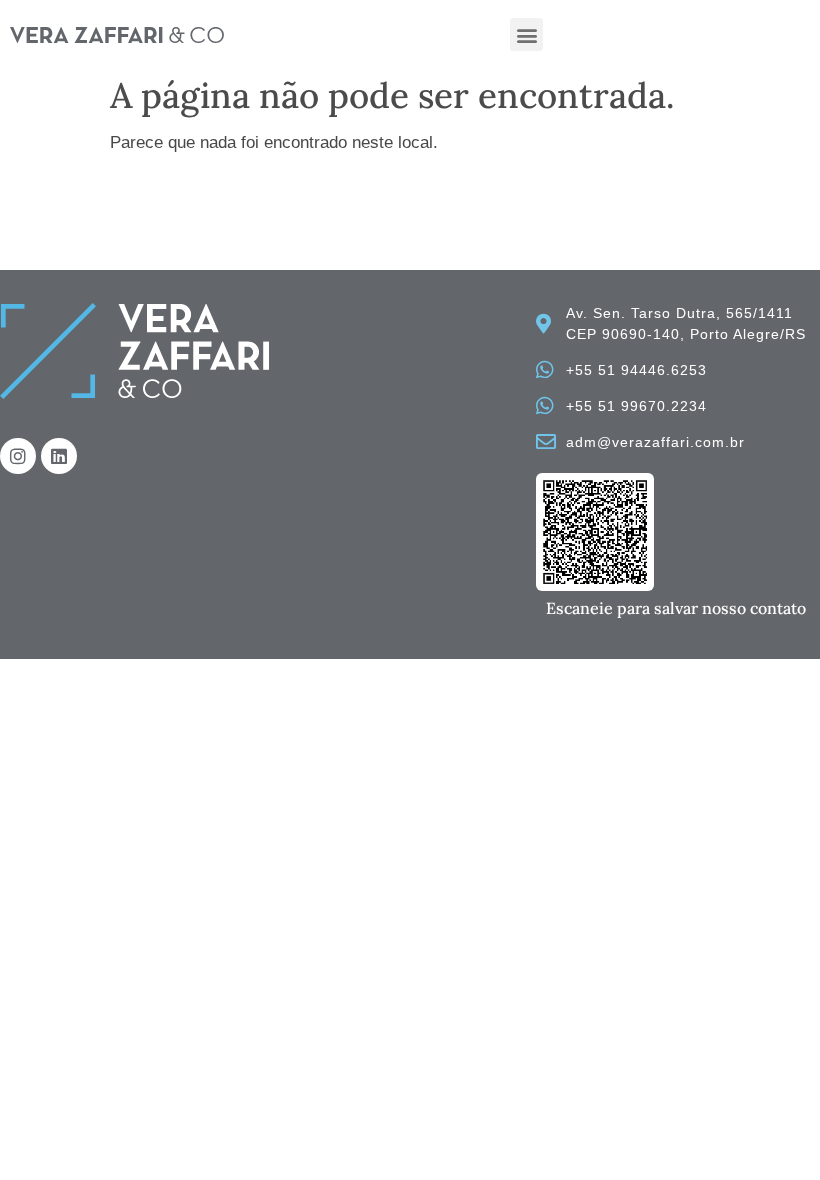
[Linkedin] (59, 456)
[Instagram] (18, 456)
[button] (526, 34)
